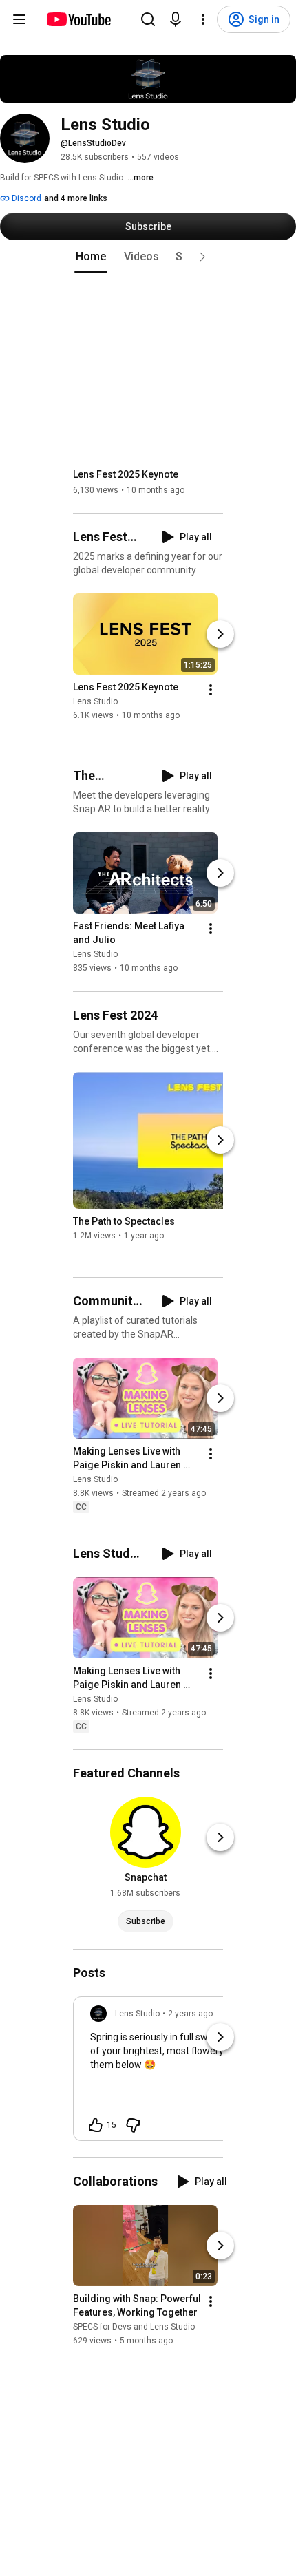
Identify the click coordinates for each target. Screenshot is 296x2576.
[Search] (148, 19)
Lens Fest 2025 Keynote (126, 474)
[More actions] (211, 690)
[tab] (91, 257)
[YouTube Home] (78, 19)
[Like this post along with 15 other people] (96, 2125)
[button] (202, 257)
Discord (25, 198)
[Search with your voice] (176, 19)
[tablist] (148, 257)
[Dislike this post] (133, 2125)
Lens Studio (95, 701)
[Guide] (19, 19)
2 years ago (190, 2014)
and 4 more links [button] (76, 198)
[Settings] (203, 19)
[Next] (220, 634)
